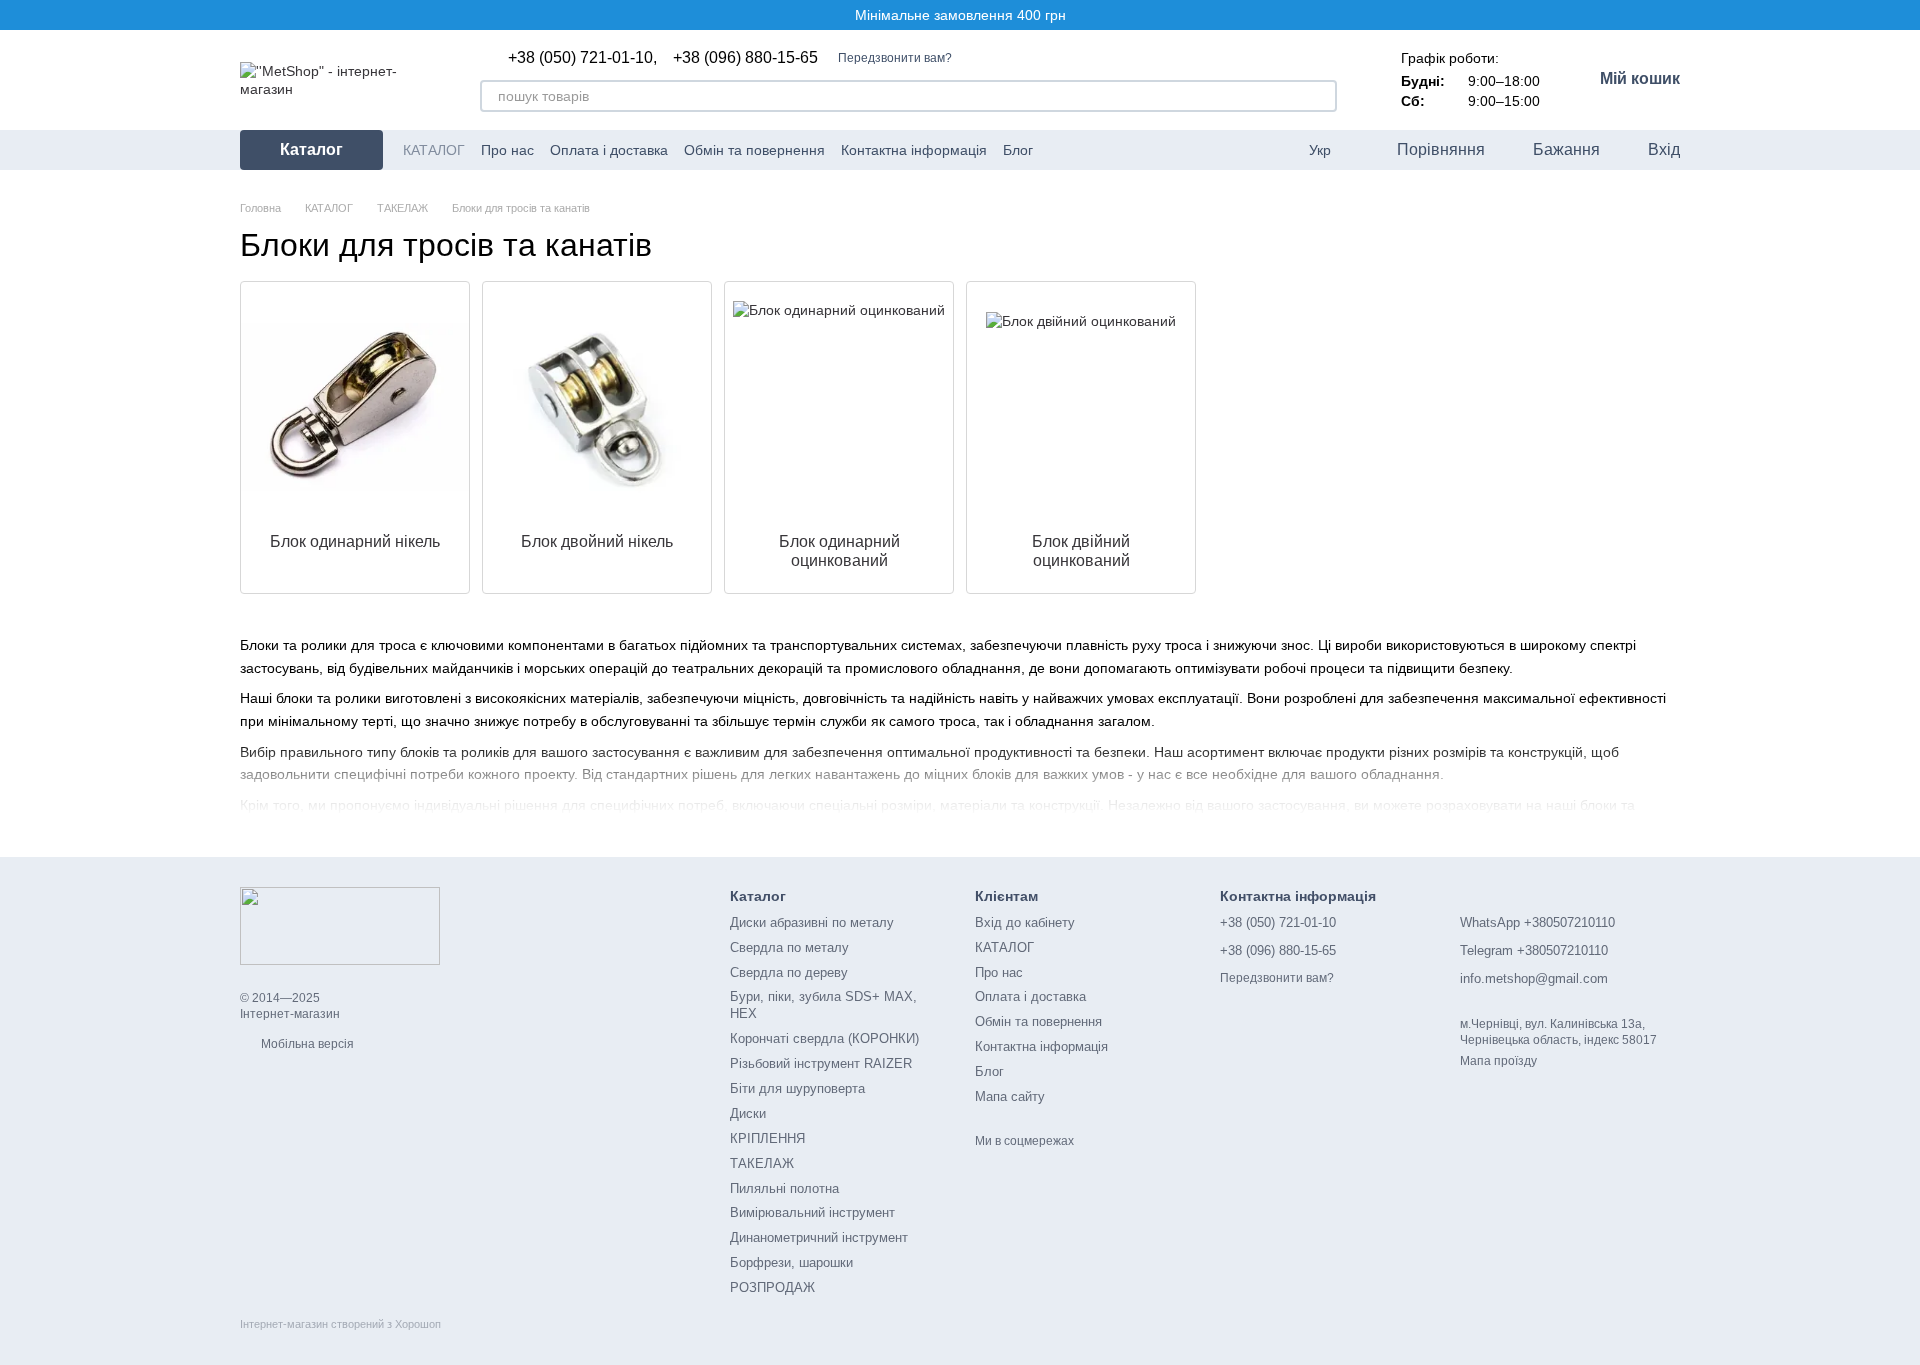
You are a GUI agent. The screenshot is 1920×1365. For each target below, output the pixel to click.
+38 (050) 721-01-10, (582, 58)
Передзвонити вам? (895, 58)
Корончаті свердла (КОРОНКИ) (824, 1038)
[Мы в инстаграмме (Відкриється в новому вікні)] (1133, 150)
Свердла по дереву (789, 972)
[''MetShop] (340, 925)
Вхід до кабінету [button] (1025, 922)
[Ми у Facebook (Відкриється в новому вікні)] (1061, 150)
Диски (748, 1113)
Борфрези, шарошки (791, 1262)
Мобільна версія (306, 1044)
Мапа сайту (1010, 1096)
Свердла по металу (789, 947)
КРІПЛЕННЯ (767, 1138)
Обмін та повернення (754, 150)
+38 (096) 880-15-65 (745, 58)
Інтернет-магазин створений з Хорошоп (340, 1324)
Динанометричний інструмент (819, 1237)
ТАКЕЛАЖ (762, 1163)
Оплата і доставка (609, 150)
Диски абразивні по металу (812, 922)
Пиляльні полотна (784, 1188)
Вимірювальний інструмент (812, 1212)
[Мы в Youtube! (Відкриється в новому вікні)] (1085, 150)
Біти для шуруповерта (797, 1088)
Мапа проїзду (1498, 1061)
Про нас (507, 150)
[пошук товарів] (1321, 96)
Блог (1018, 150)
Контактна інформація (914, 150)
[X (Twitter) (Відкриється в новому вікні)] (1109, 150)
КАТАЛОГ (434, 150)
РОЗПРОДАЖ (772, 1287)
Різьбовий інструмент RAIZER (821, 1063)
